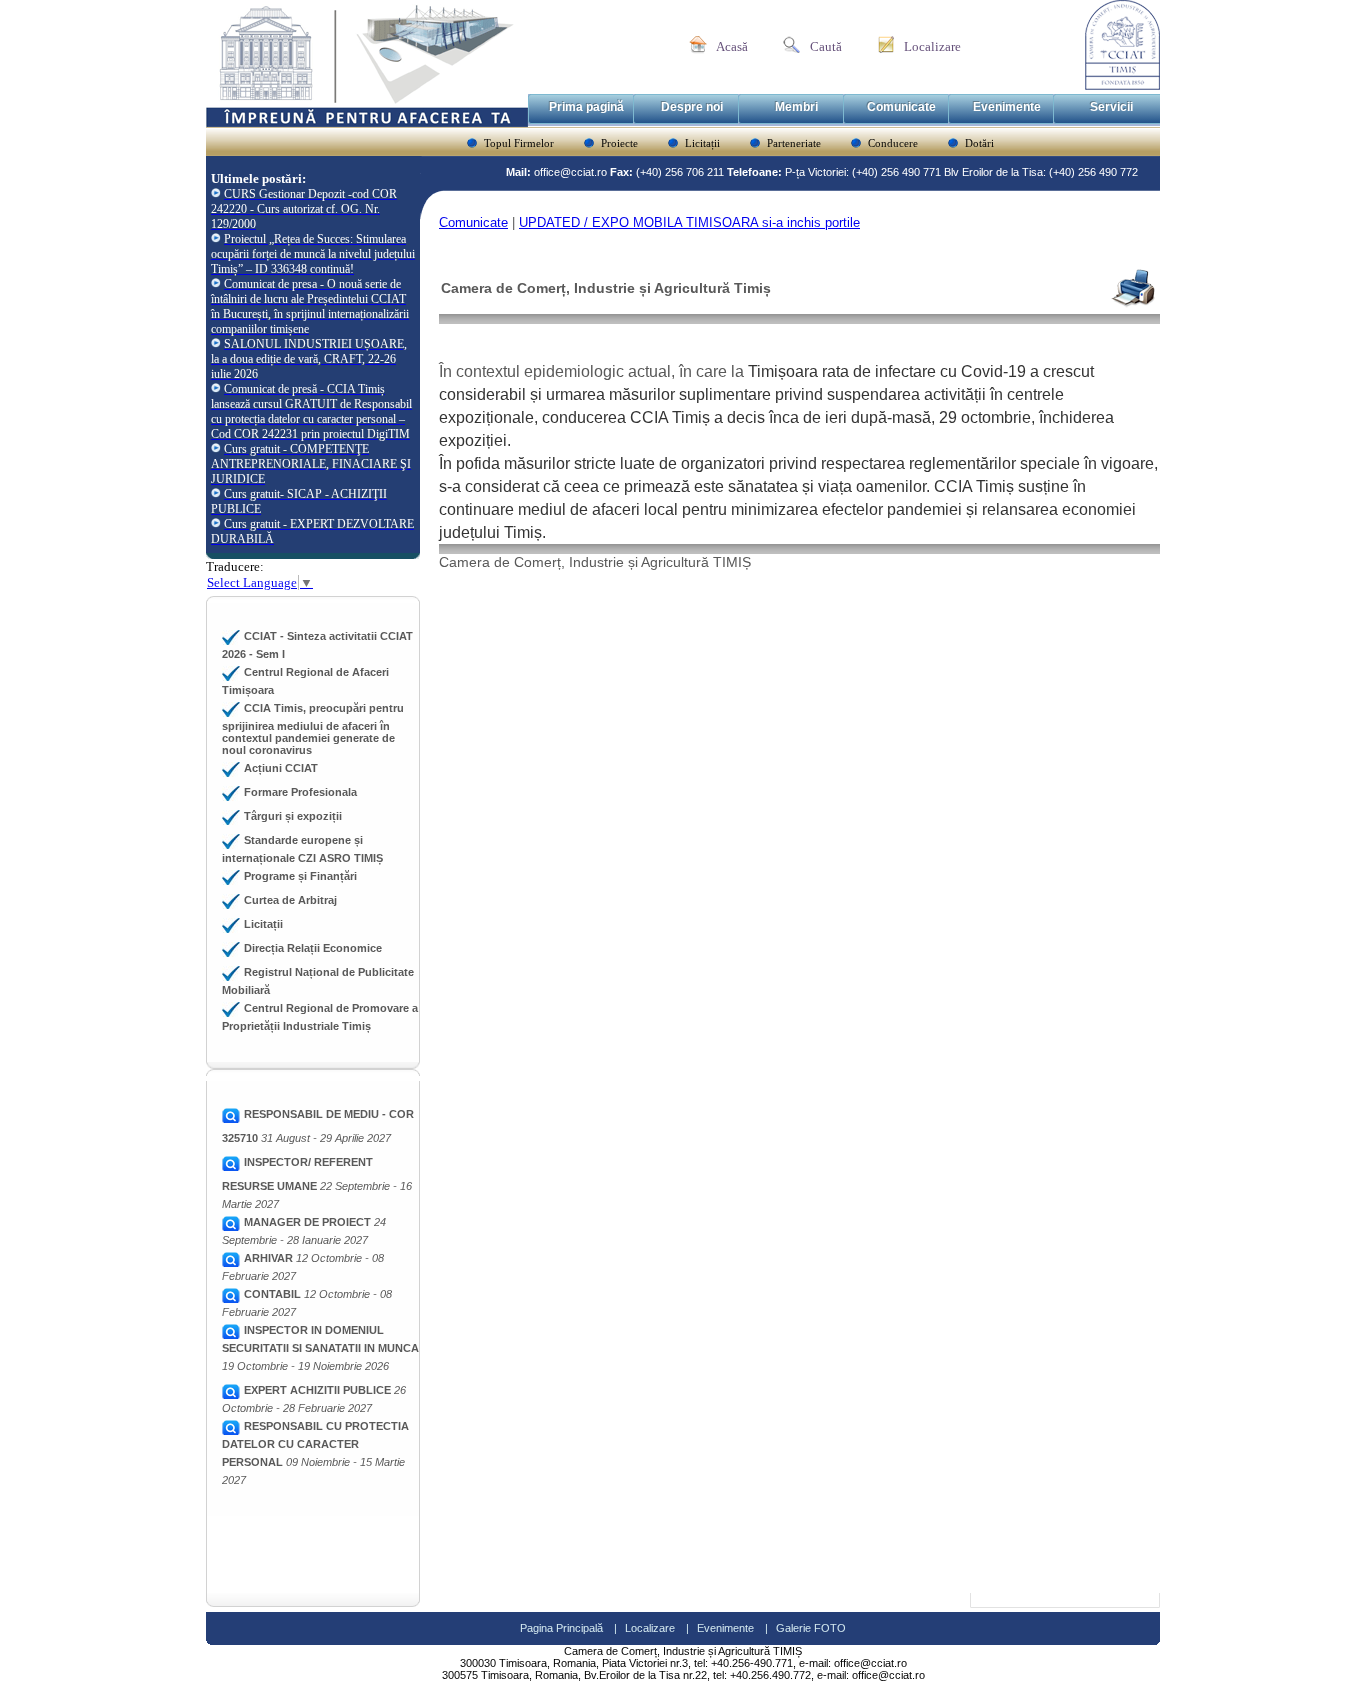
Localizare (932, 46)
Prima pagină (586, 107)
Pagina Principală (561, 1628)
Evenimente (1007, 107)
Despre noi (692, 107)
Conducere (893, 143)
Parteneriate (794, 143)
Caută (826, 46)
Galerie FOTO (811, 1628)
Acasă (732, 46)
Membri (796, 107)
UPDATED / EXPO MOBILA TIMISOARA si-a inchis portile (689, 222)
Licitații (702, 143)
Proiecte (619, 143)
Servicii (1111, 107)
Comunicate (901, 107)
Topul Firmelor (519, 143)
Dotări (979, 143)
